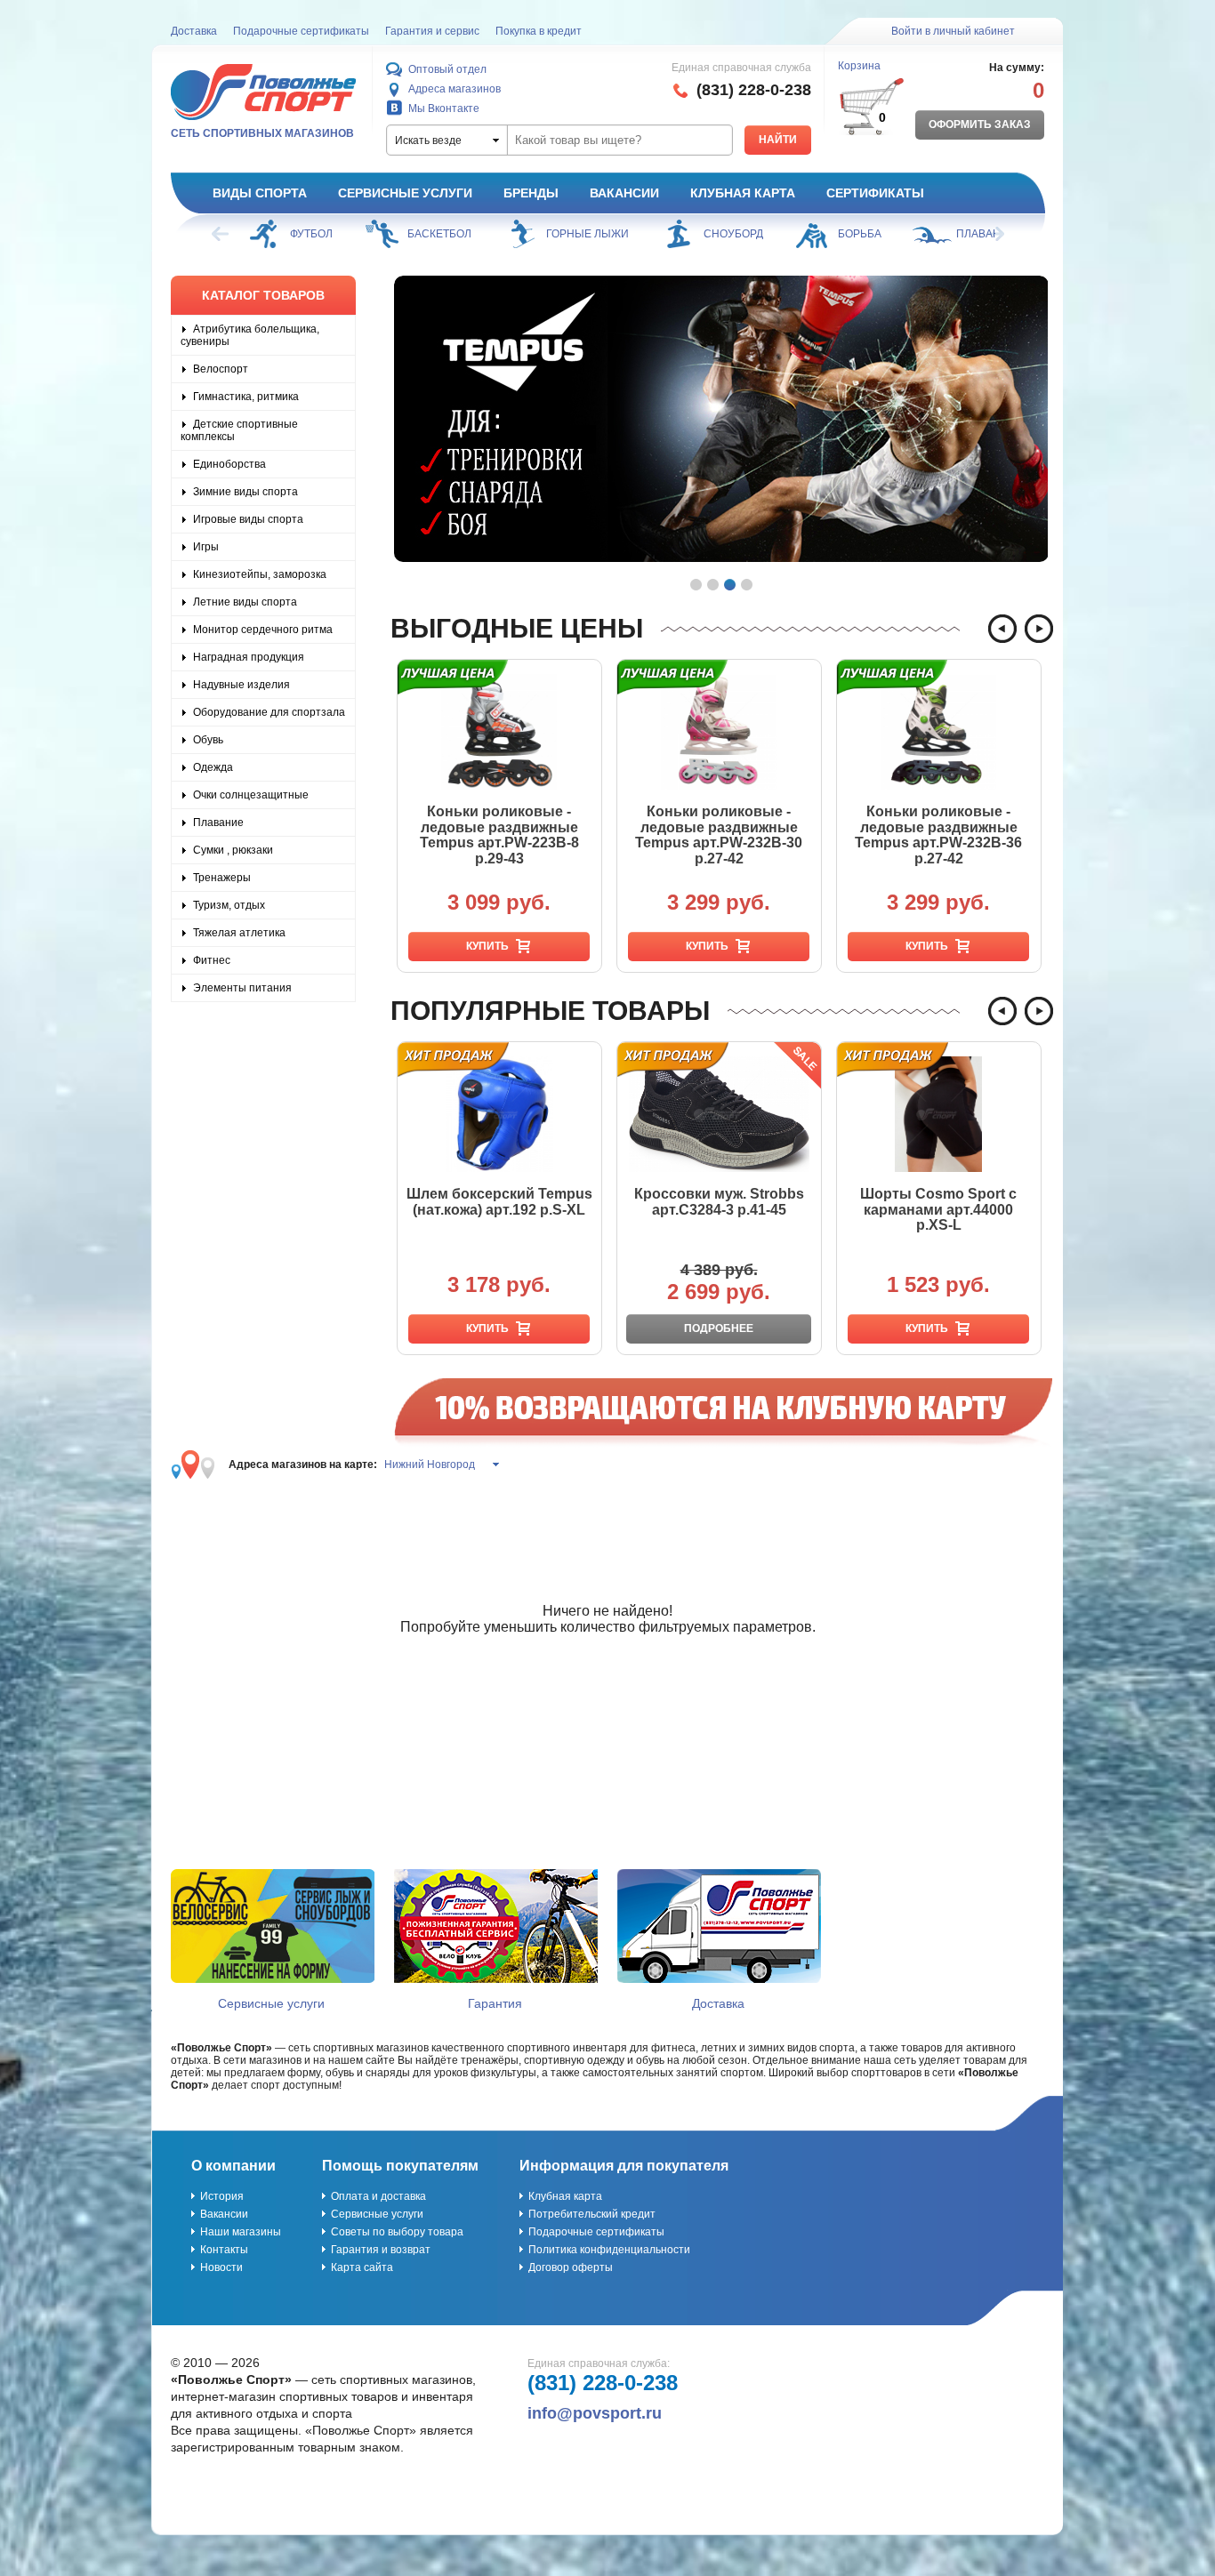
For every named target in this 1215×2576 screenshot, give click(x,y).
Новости (221, 2267)
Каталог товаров (263, 295)
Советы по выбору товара (397, 2232)
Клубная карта (743, 193)
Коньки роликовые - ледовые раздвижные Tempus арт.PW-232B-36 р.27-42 (938, 835)
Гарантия (495, 2003)
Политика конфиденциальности (609, 2250)
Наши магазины (241, 2232)
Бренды (531, 193)
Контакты (224, 2250)
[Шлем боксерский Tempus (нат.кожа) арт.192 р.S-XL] (499, 1114)
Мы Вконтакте (444, 108)
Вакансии (624, 193)
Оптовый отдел (447, 69)
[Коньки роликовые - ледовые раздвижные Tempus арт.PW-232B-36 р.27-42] (939, 732)
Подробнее (719, 1328)
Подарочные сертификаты (301, 31)
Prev (221, 234)
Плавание (869, 234)
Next (994, 234)
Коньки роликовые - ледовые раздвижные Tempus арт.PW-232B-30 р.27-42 (719, 835)
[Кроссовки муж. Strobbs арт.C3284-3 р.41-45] (719, 1114)
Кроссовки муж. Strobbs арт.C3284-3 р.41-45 (719, 1202)
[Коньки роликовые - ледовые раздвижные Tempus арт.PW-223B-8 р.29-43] (499, 732)
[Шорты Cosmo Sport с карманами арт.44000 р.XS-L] (939, 1114)
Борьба (742, 234)
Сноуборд (616, 234)
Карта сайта (362, 2267)
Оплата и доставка (378, 2196)
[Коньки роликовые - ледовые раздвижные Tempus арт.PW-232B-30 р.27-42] (719, 732)
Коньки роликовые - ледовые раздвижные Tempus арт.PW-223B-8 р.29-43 (499, 835)
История (222, 2196)
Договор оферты (571, 2267)
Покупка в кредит (539, 31)
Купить (487, 946)
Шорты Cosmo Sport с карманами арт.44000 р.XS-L (938, 1209)
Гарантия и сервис (432, 31)
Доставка (194, 31)
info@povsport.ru (595, 2413)
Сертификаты (875, 193)
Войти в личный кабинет (953, 31)
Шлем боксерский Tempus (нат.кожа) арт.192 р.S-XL (499, 1202)
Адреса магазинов (455, 89)
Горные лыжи (470, 234)
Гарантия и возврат (381, 2250)
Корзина (859, 66)
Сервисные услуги (405, 193)
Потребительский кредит (592, 2214)
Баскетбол (322, 234)
